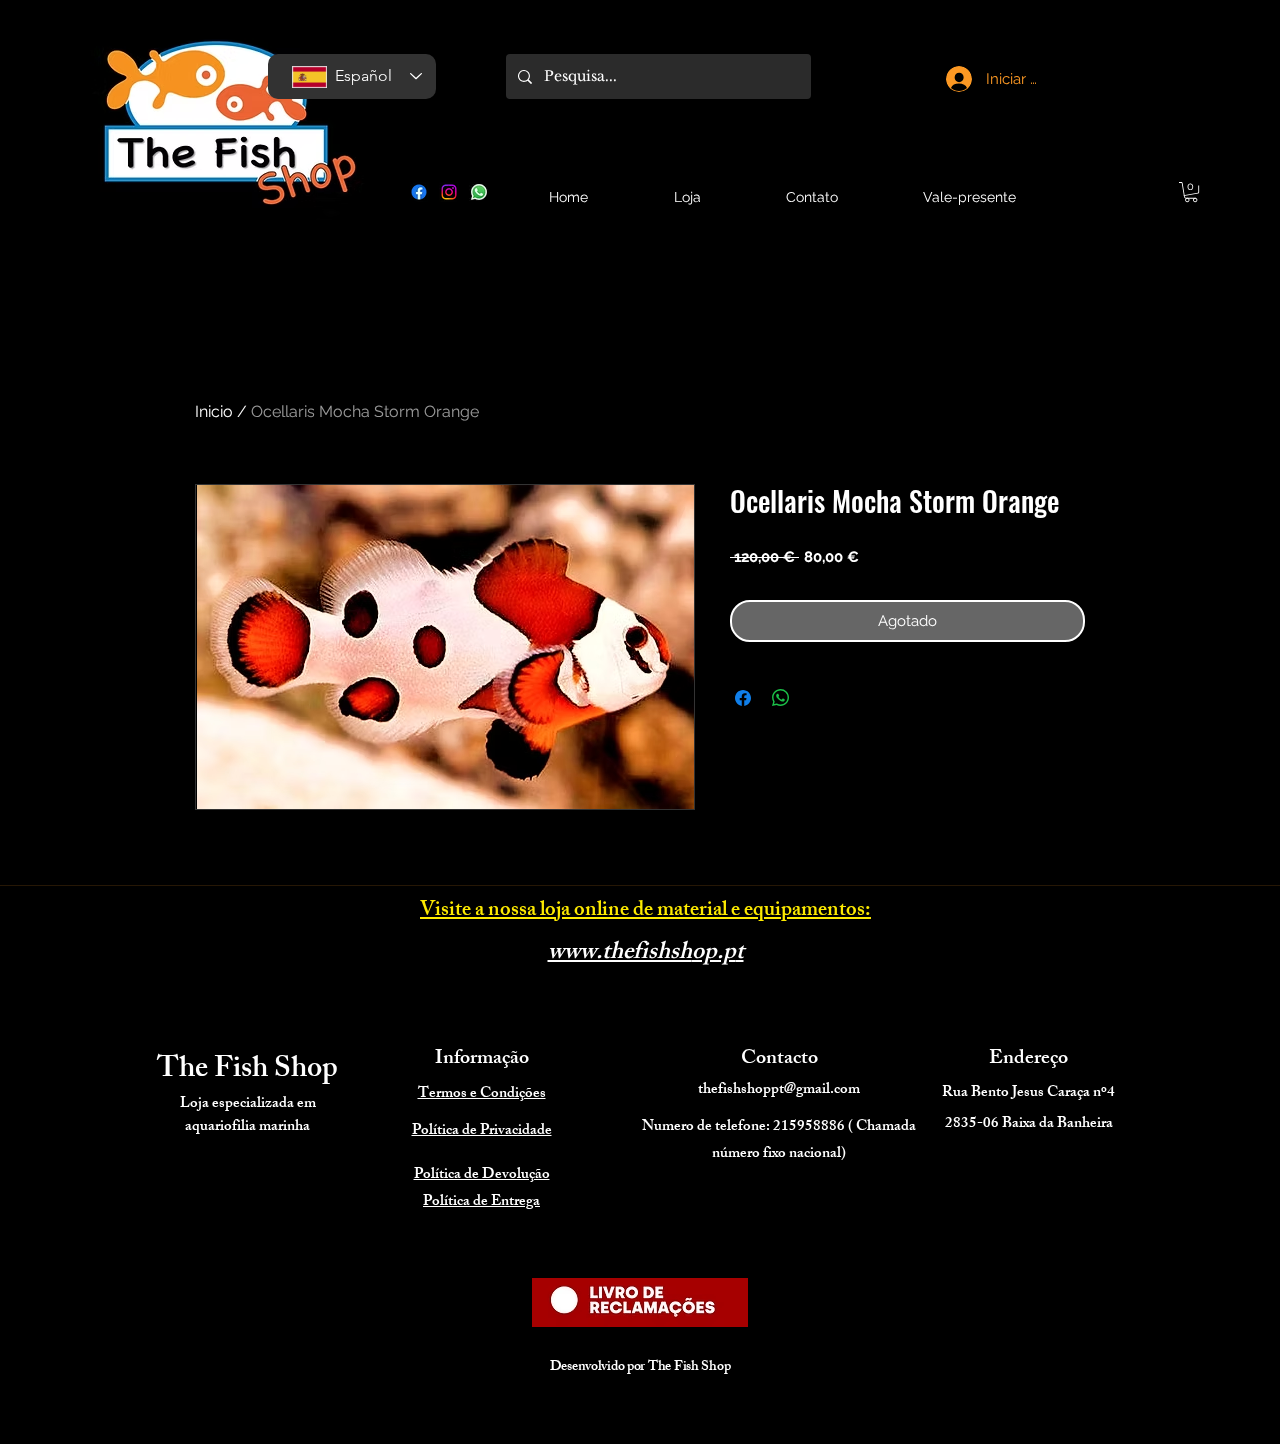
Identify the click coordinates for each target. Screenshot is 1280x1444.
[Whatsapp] (479, 192)
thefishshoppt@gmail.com (779, 1090)
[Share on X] (819, 698)
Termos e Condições (482, 1094)
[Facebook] (419, 192)
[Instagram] (449, 192)
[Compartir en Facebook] (743, 698)
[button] (1191, 192)
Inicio (214, 411)
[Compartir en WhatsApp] (781, 698)
